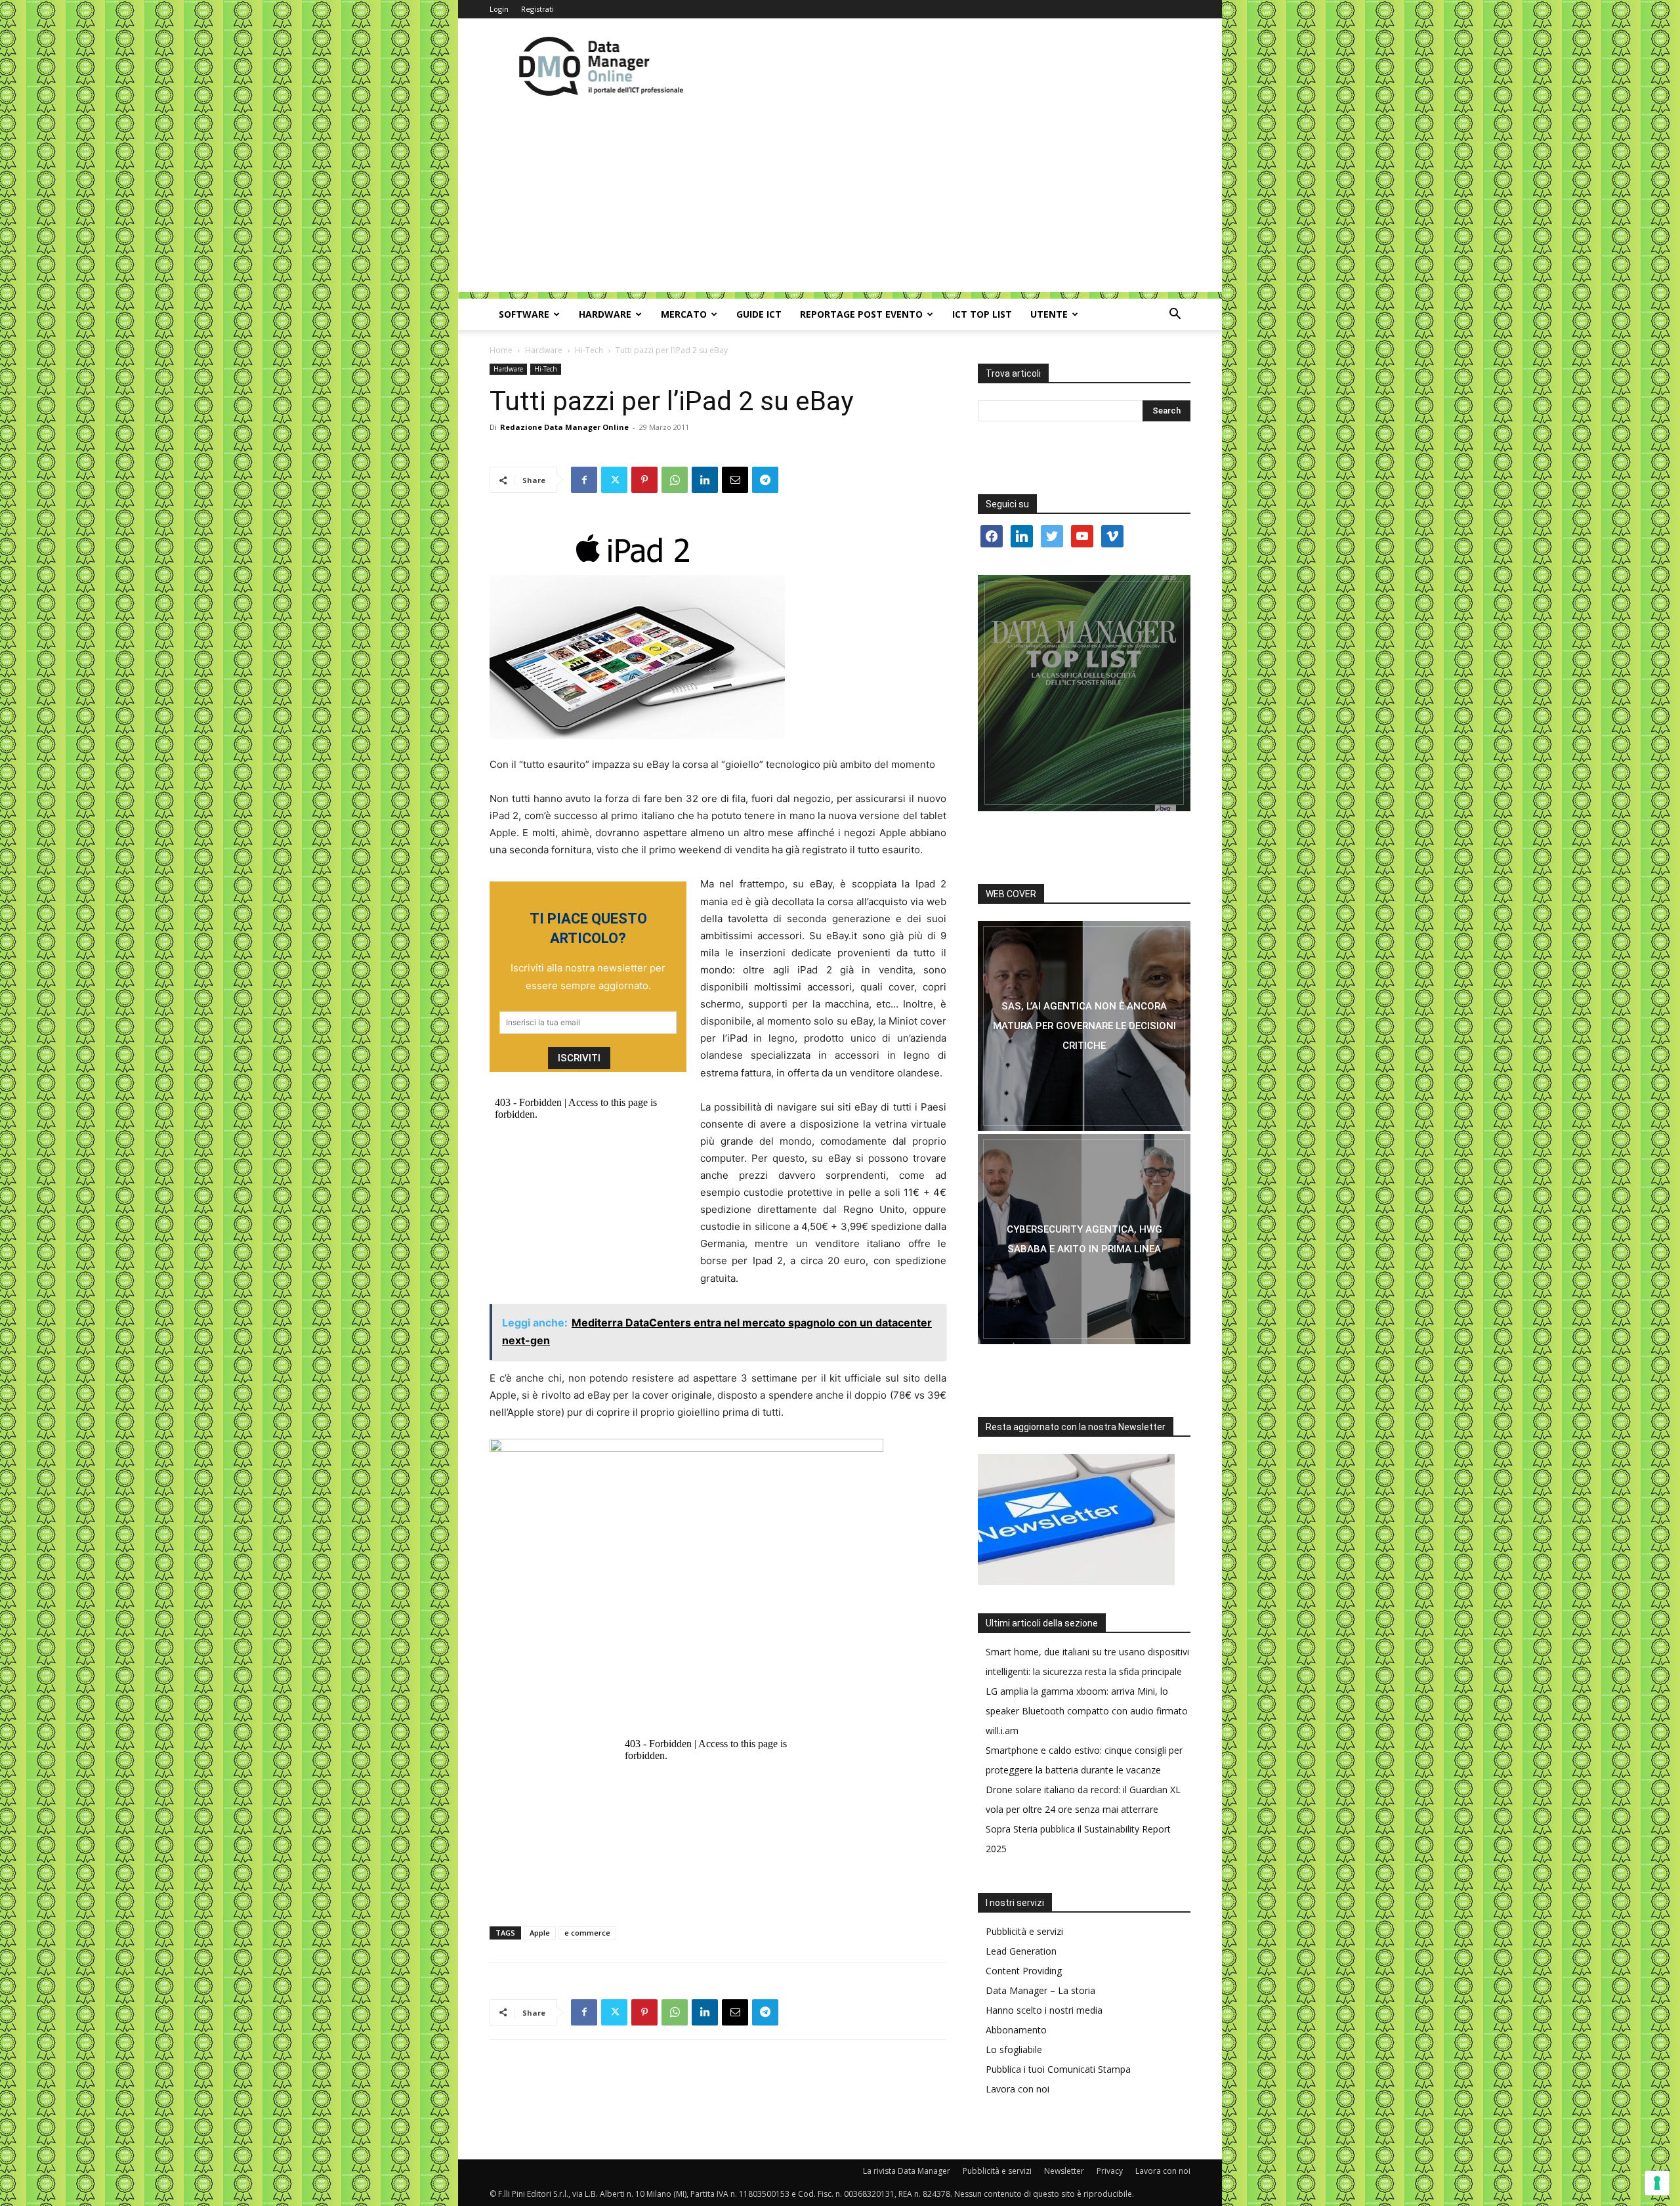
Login (499, 9)
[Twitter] (614, 480)
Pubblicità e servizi (1024, 1931)
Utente (1049, 314)
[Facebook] (584, 480)
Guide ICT (759, 314)
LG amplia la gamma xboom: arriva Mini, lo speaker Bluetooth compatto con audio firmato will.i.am (1087, 1711)
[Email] (735, 480)
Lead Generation (1021, 1951)
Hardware (605, 314)
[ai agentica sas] (1084, 1026)
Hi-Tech (589, 350)
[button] (1175, 315)
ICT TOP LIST (982, 314)
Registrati (537, 9)
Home (501, 350)
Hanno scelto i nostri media (1044, 2010)
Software (524, 314)
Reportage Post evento (861, 314)
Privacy (1110, 2171)
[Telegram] (765, 480)
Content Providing (1024, 1971)
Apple (540, 1933)
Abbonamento (1016, 2030)
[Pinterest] (644, 480)
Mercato (684, 314)
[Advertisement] (840, 200)
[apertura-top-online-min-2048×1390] (1084, 693)
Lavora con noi (1018, 2089)
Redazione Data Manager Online (564, 427)
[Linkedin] (705, 480)
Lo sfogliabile (1014, 2049)
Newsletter (1064, 2171)
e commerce (587, 1933)
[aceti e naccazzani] (1084, 1239)
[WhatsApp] (675, 480)
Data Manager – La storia (1040, 1990)
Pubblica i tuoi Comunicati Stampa (1058, 2069)
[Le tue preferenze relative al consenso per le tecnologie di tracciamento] (1657, 2183)
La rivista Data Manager (907, 2171)
